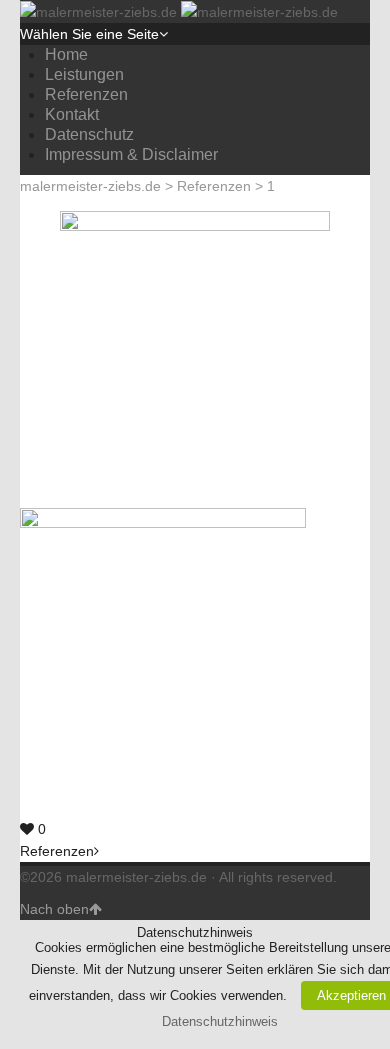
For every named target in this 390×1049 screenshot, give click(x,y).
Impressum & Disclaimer (131, 154)
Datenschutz (89, 134)
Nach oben (54, 909)
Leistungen (84, 74)
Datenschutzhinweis (220, 1021)
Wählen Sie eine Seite (89, 34)
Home (66, 54)
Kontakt (72, 114)
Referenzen (86, 94)
